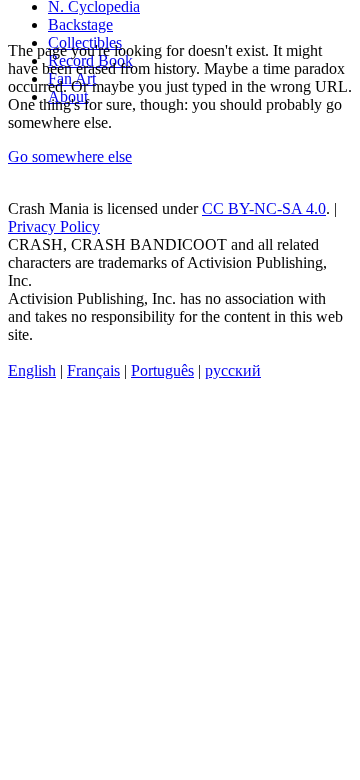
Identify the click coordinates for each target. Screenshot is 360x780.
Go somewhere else (70, 156)
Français (93, 370)
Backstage (80, 24)
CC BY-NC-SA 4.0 (264, 208)
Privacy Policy (54, 226)
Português (162, 370)
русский (233, 370)
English (32, 370)
